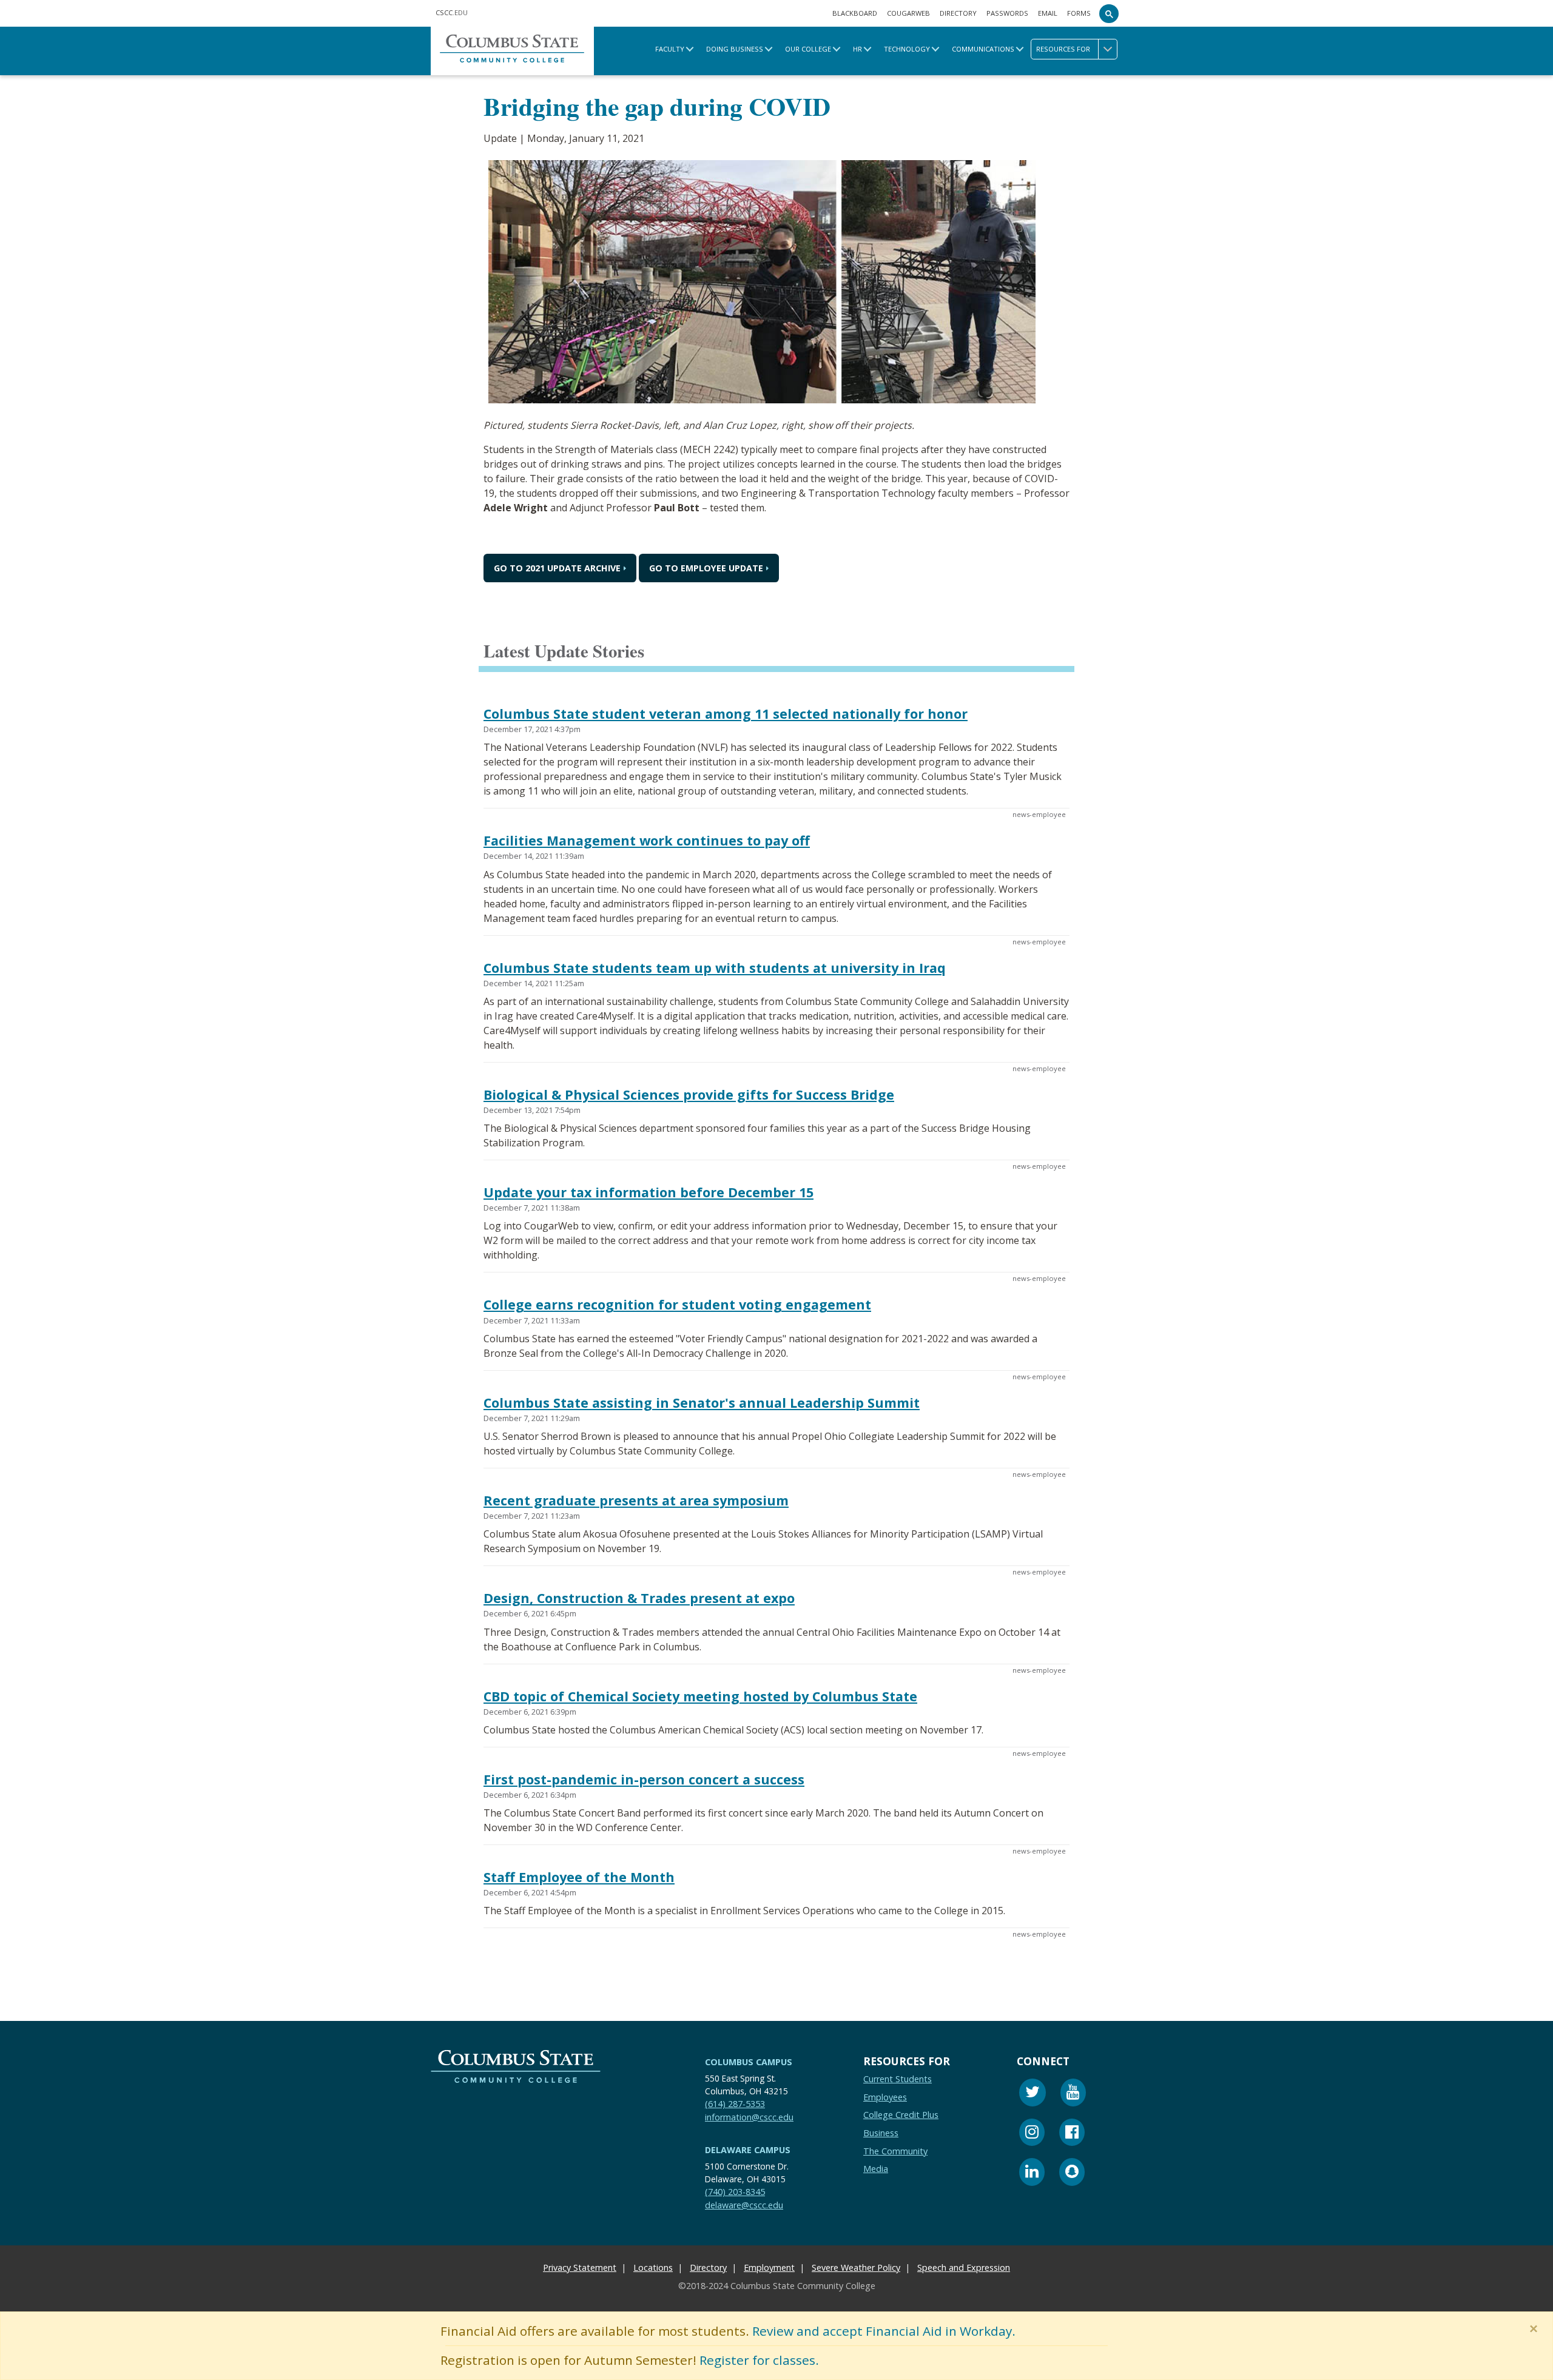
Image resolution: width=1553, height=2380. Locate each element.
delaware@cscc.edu (744, 2204)
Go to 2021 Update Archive (557, 569)
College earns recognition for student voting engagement (677, 1305)
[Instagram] (1032, 2133)
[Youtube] (1073, 2094)
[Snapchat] (1072, 2173)
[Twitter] (1033, 2094)
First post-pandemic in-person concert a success (644, 1779)
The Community (895, 2150)
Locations (653, 2267)
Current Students (898, 2079)
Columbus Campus (749, 2062)
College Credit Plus (901, 2115)
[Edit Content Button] (8, 2372)
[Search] (1109, 13)
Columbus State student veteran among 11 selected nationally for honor (726, 714)
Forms (1079, 13)
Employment (769, 2267)
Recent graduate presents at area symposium (636, 1500)
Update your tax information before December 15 (648, 1192)
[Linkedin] (1032, 2173)
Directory (958, 13)
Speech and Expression (964, 2267)
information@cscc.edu (749, 2116)
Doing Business (735, 49)
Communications (983, 49)
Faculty (670, 49)
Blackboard (855, 13)
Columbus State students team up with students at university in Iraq (715, 968)
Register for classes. (759, 2360)
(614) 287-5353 (735, 2104)
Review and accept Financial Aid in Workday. (884, 2331)
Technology (907, 49)
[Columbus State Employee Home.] (512, 51)
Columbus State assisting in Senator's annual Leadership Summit (702, 1403)
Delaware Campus (748, 2150)
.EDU (452, 12)
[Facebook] (1072, 2133)
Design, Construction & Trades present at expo (639, 1598)
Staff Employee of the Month (579, 1877)
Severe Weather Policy (856, 2267)
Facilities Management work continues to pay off (647, 841)
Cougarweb (908, 13)
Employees (885, 2096)
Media (876, 2169)
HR (857, 49)
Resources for (1063, 49)
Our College (808, 49)
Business (881, 2133)
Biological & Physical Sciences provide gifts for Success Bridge (689, 1094)
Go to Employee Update (706, 569)
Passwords (1007, 13)
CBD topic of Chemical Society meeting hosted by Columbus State (700, 1696)
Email (1048, 13)
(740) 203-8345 (735, 2192)
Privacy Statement (580, 2267)
